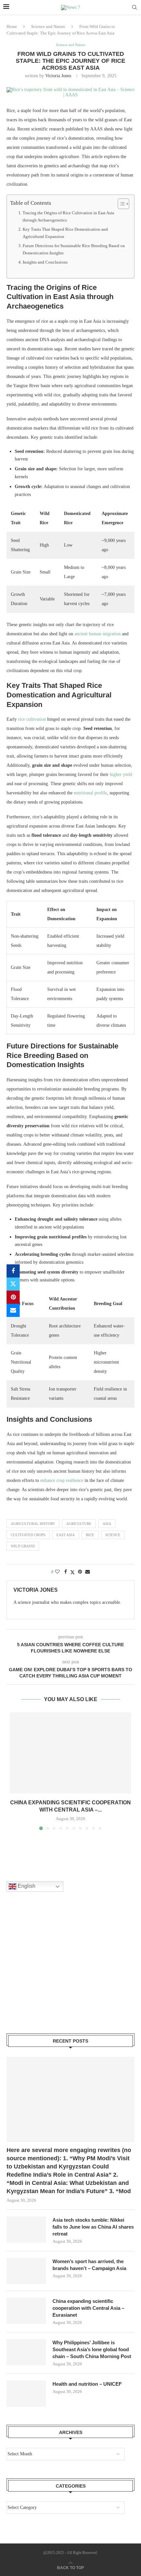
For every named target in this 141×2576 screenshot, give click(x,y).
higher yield (121, 774)
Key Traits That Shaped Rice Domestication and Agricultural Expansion (65, 233)
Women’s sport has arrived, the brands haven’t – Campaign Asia (89, 2265)
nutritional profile (90, 793)
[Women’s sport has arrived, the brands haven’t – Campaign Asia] (26, 2271)
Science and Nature (48, 26)
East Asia (66, 1535)
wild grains (23, 1546)
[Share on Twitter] (13, 1284)
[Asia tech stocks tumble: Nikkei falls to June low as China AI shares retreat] (26, 2230)
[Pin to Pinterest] (13, 1297)
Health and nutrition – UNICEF (87, 2384)
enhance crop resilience (62, 1480)
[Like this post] (57, 1572)
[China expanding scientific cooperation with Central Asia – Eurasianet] (70, 1753)
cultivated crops (28, 1535)
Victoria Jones (58, 76)
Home (12, 26)
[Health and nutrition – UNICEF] (26, 2394)
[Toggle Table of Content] (120, 204)
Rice (90, 1535)
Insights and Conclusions (45, 262)
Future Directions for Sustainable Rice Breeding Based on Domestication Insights (74, 249)
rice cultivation (32, 719)
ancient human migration (98, 634)
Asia (107, 1524)
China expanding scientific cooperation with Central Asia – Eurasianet (88, 2308)
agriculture (79, 1524)
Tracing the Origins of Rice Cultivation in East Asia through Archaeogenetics (68, 216)
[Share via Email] (13, 1310)
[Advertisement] (56, 1971)
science (113, 1535)
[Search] (134, 8)
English (26, 1886)
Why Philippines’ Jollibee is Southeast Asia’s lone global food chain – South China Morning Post (92, 2349)
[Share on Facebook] (13, 1271)
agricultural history (33, 1524)
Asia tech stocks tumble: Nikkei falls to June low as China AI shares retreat (93, 2227)
